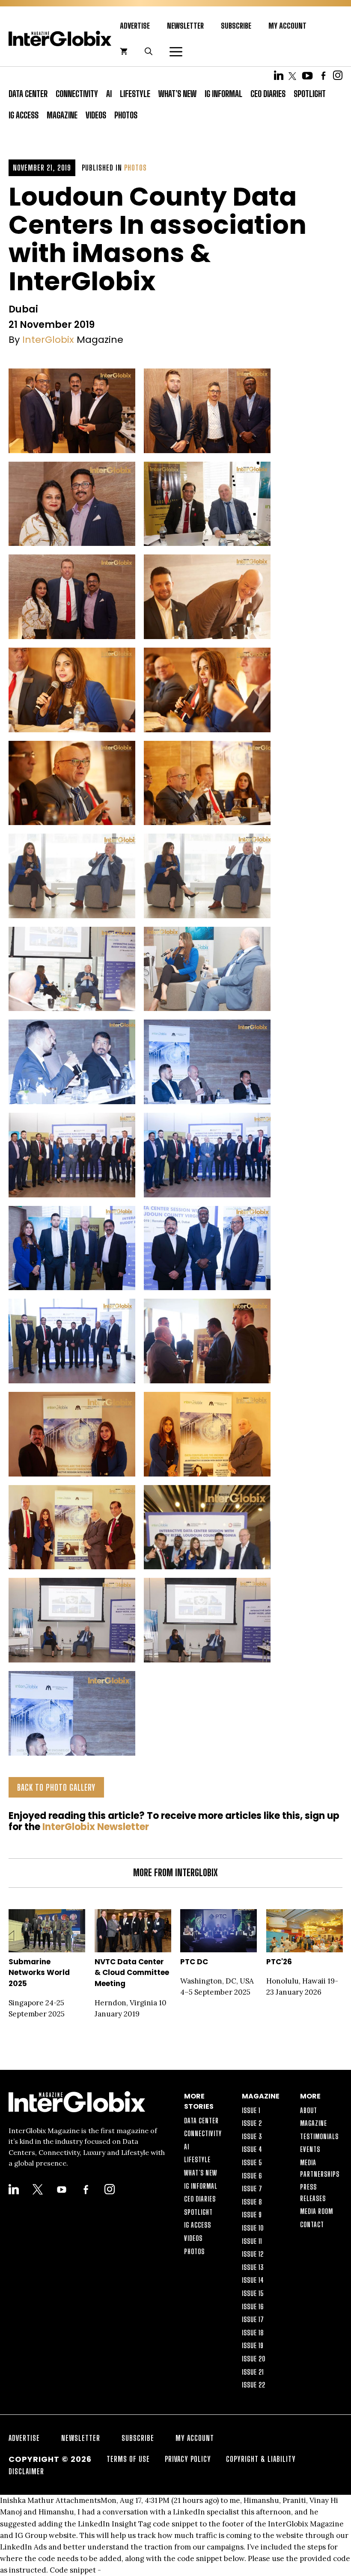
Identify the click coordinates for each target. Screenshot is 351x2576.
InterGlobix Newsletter (96, 1827)
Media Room (317, 2211)
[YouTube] (307, 75)
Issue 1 (251, 2110)
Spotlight (310, 94)
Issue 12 (253, 2254)
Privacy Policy (188, 2459)
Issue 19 (253, 2345)
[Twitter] (292, 75)
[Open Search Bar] (149, 51)
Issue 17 (253, 2319)
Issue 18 (253, 2333)
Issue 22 (254, 2385)
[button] (172, 51)
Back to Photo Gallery (56, 1787)
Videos (96, 115)
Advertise (135, 26)
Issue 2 (252, 2123)
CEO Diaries (268, 94)
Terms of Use (128, 2459)
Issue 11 (252, 2241)
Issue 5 (252, 2162)
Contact (312, 2224)
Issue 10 (253, 2228)
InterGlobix (48, 340)
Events (310, 2149)
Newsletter (185, 26)
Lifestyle (135, 94)
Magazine (62, 115)
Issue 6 (252, 2176)
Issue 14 (253, 2280)
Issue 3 (252, 2136)
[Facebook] (323, 75)
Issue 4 (252, 2149)
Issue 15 (253, 2293)
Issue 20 (254, 2359)
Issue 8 (252, 2202)
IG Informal (223, 94)
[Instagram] (338, 75)
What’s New (177, 94)
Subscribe (236, 26)
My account (287, 26)
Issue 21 (253, 2372)
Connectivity (77, 94)
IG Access (24, 115)
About (309, 2110)
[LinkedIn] (279, 75)
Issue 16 (253, 2306)
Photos (126, 115)
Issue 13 (253, 2267)
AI (109, 94)
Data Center (28, 94)
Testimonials (319, 2136)
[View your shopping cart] (124, 51)
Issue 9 (252, 2215)
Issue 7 (252, 2188)
